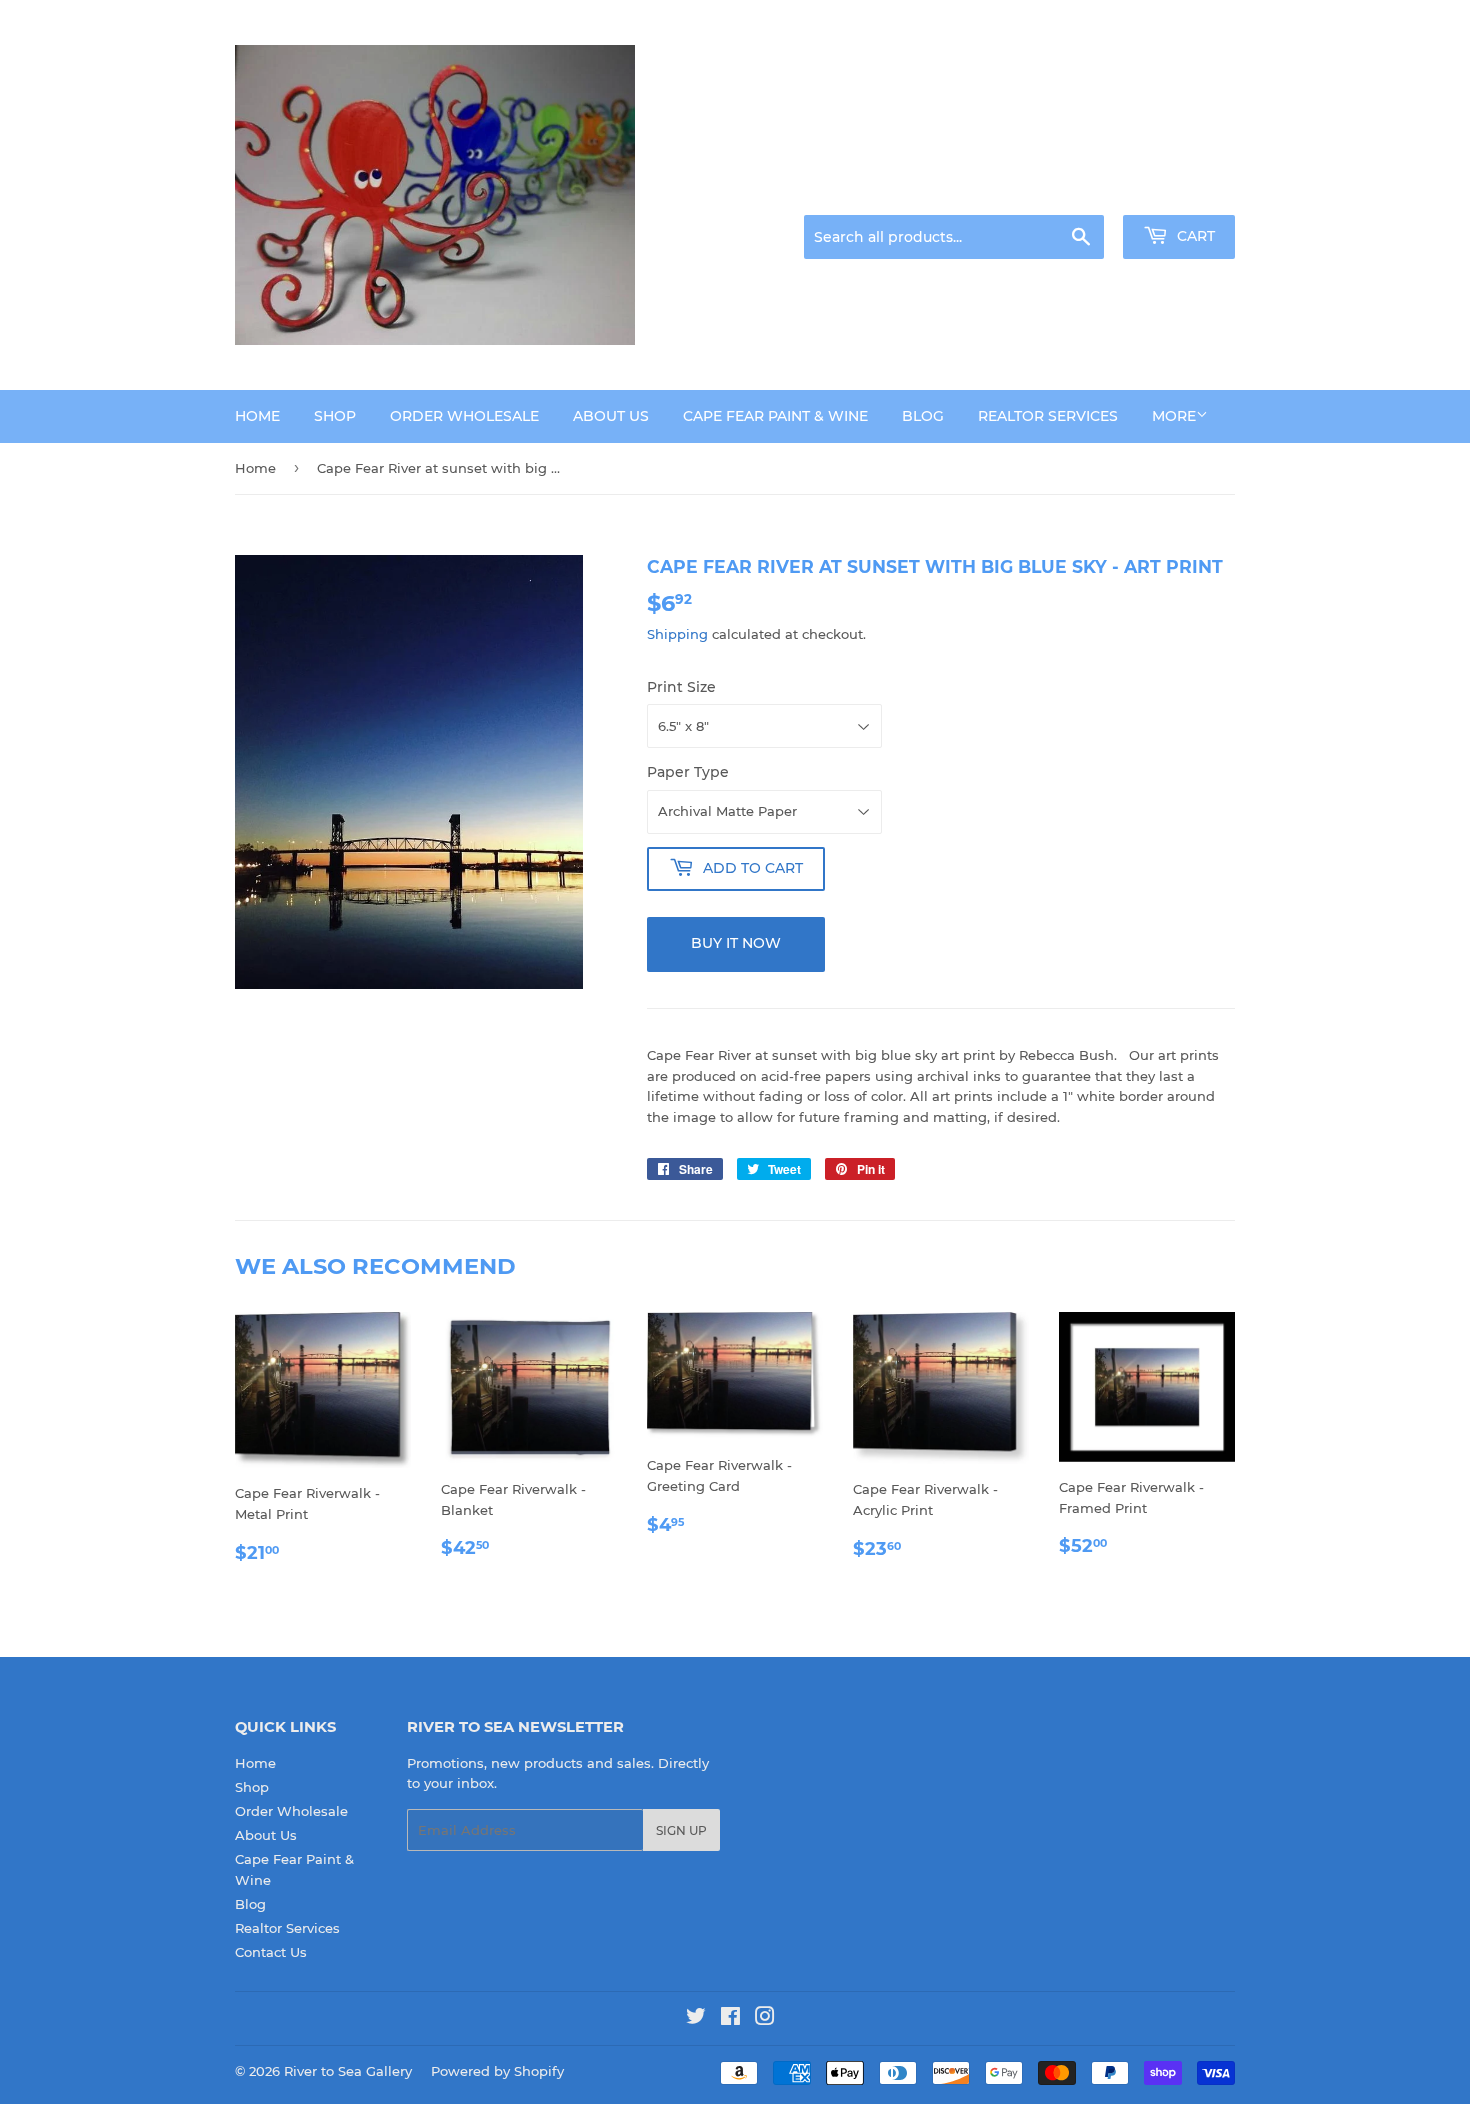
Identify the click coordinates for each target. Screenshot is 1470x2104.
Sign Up (681, 1830)
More (1174, 416)
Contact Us (271, 1952)
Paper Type (688, 772)
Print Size (681, 687)
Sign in (1077, 190)
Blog (923, 416)
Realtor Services (1048, 416)
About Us (611, 416)
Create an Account (1180, 190)
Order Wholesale (464, 416)
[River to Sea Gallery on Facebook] (730, 2019)
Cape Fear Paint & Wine (775, 416)
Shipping (677, 634)
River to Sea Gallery (348, 2071)
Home (257, 416)
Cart (1194, 236)
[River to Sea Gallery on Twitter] (696, 2019)
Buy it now (736, 943)
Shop (335, 416)
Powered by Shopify (497, 2071)
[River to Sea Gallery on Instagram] (765, 2019)
